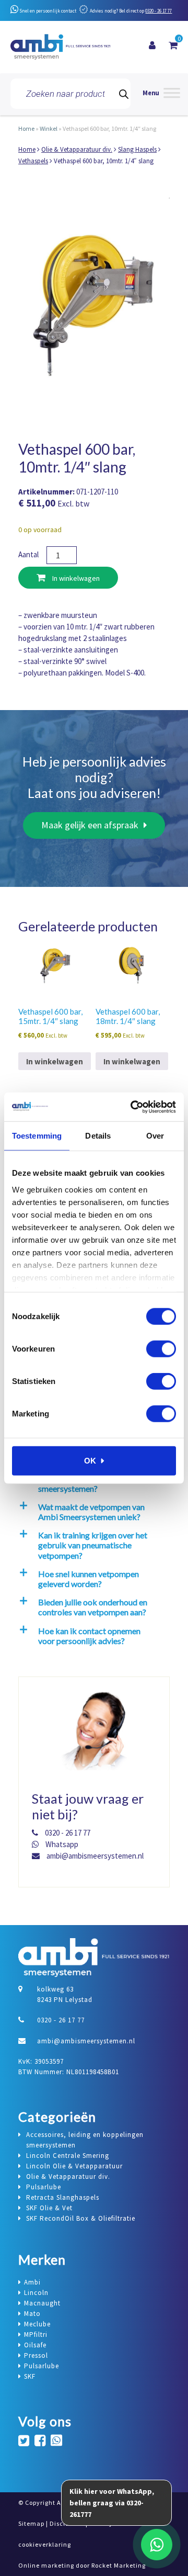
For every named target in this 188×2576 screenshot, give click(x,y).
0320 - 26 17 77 (158, 11)
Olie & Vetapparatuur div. (77, 149)
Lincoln (36, 2293)
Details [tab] (98, 1136)
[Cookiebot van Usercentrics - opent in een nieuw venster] (133, 1107)
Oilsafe (35, 2345)
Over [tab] (155, 1136)
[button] (92, 1512)
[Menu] (161, 94)
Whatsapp (61, 1844)
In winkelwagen (75, 578)
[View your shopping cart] (173, 46)
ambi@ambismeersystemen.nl (94, 1856)
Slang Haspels (137, 149)
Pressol (36, 2355)
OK (90, 1461)
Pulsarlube (42, 2366)
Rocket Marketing (119, 2565)
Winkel (49, 128)
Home (26, 128)
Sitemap (31, 2523)
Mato (32, 2314)
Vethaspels (33, 161)
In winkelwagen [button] (55, 1061)
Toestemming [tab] (37, 1136)
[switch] (161, 1349)
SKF (30, 2376)
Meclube (37, 2324)
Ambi (32, 2282)
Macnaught (42, 2303)
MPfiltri (36, 2335)
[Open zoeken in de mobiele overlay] (70, 94)
